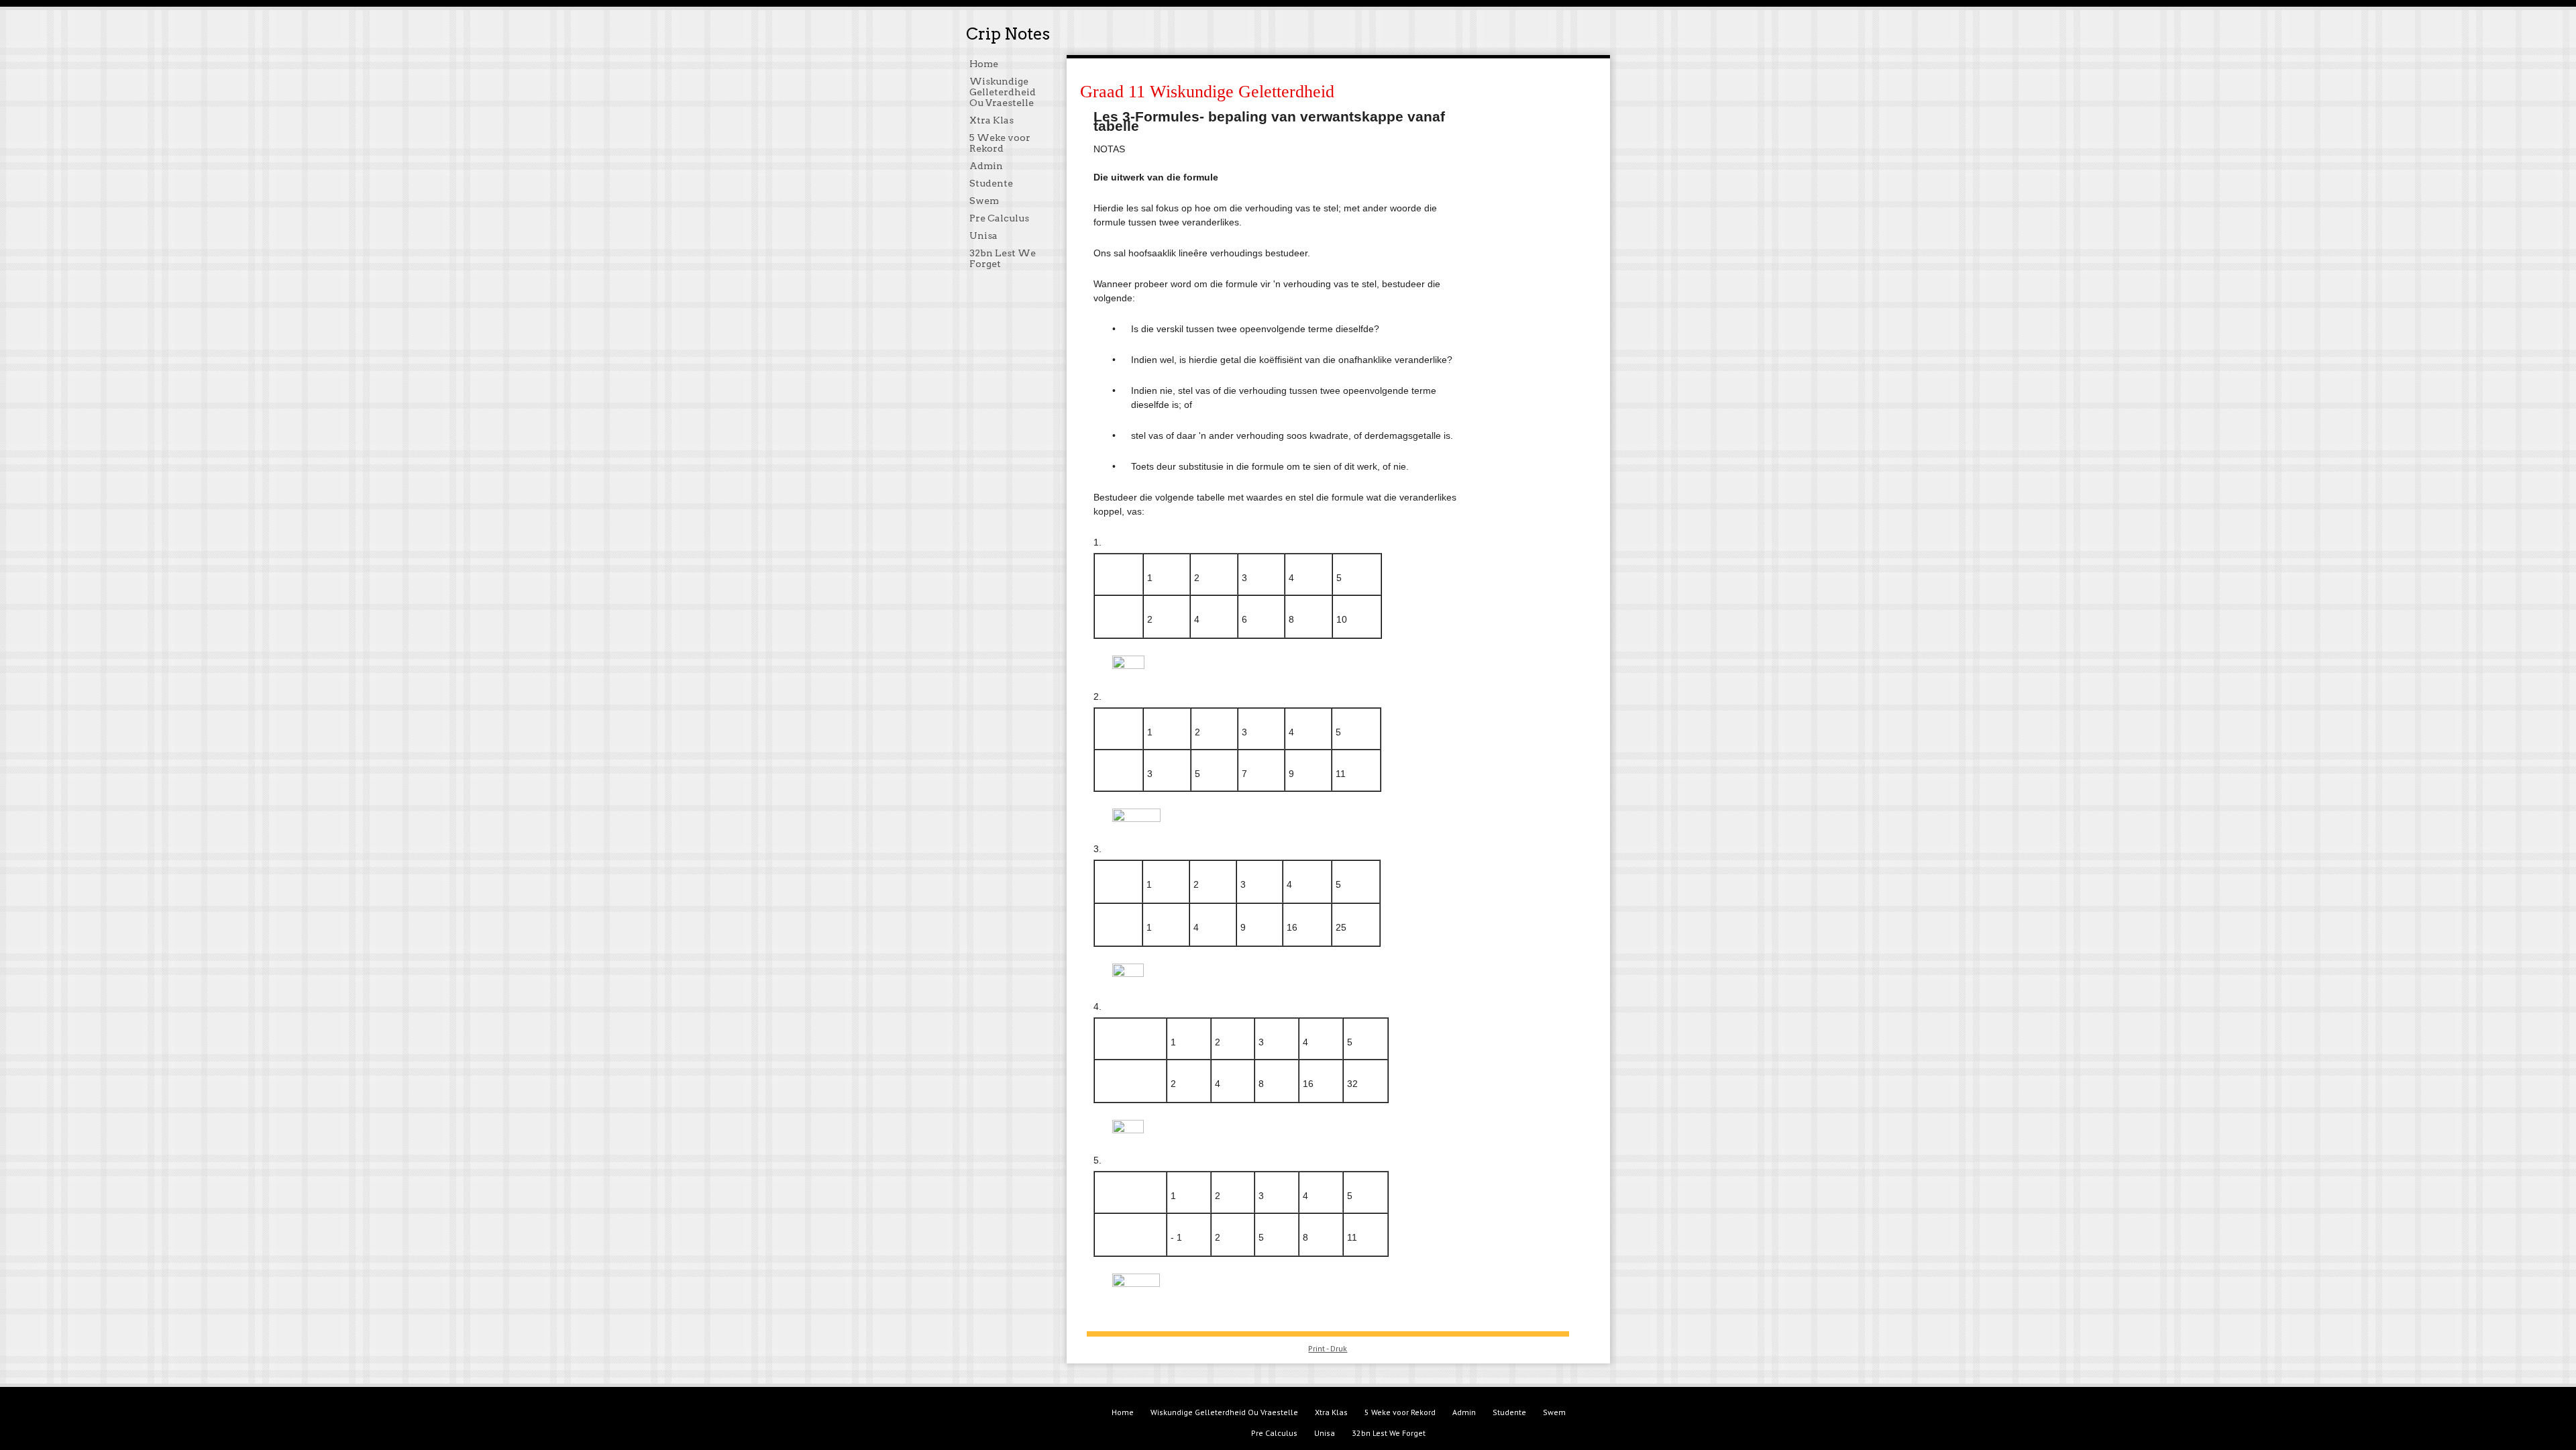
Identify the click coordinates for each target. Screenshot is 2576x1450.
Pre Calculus (999, 218)
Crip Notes (1008, 34)
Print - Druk (1328, 1348)
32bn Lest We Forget (1389, 1433)
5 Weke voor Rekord (1000, 143)
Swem (984, 201)
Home (984, 64)
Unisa (983, 236)
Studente (991, 183)
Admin (986, 166)
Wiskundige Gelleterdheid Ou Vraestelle (1003, 92)
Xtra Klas (991, 120)
